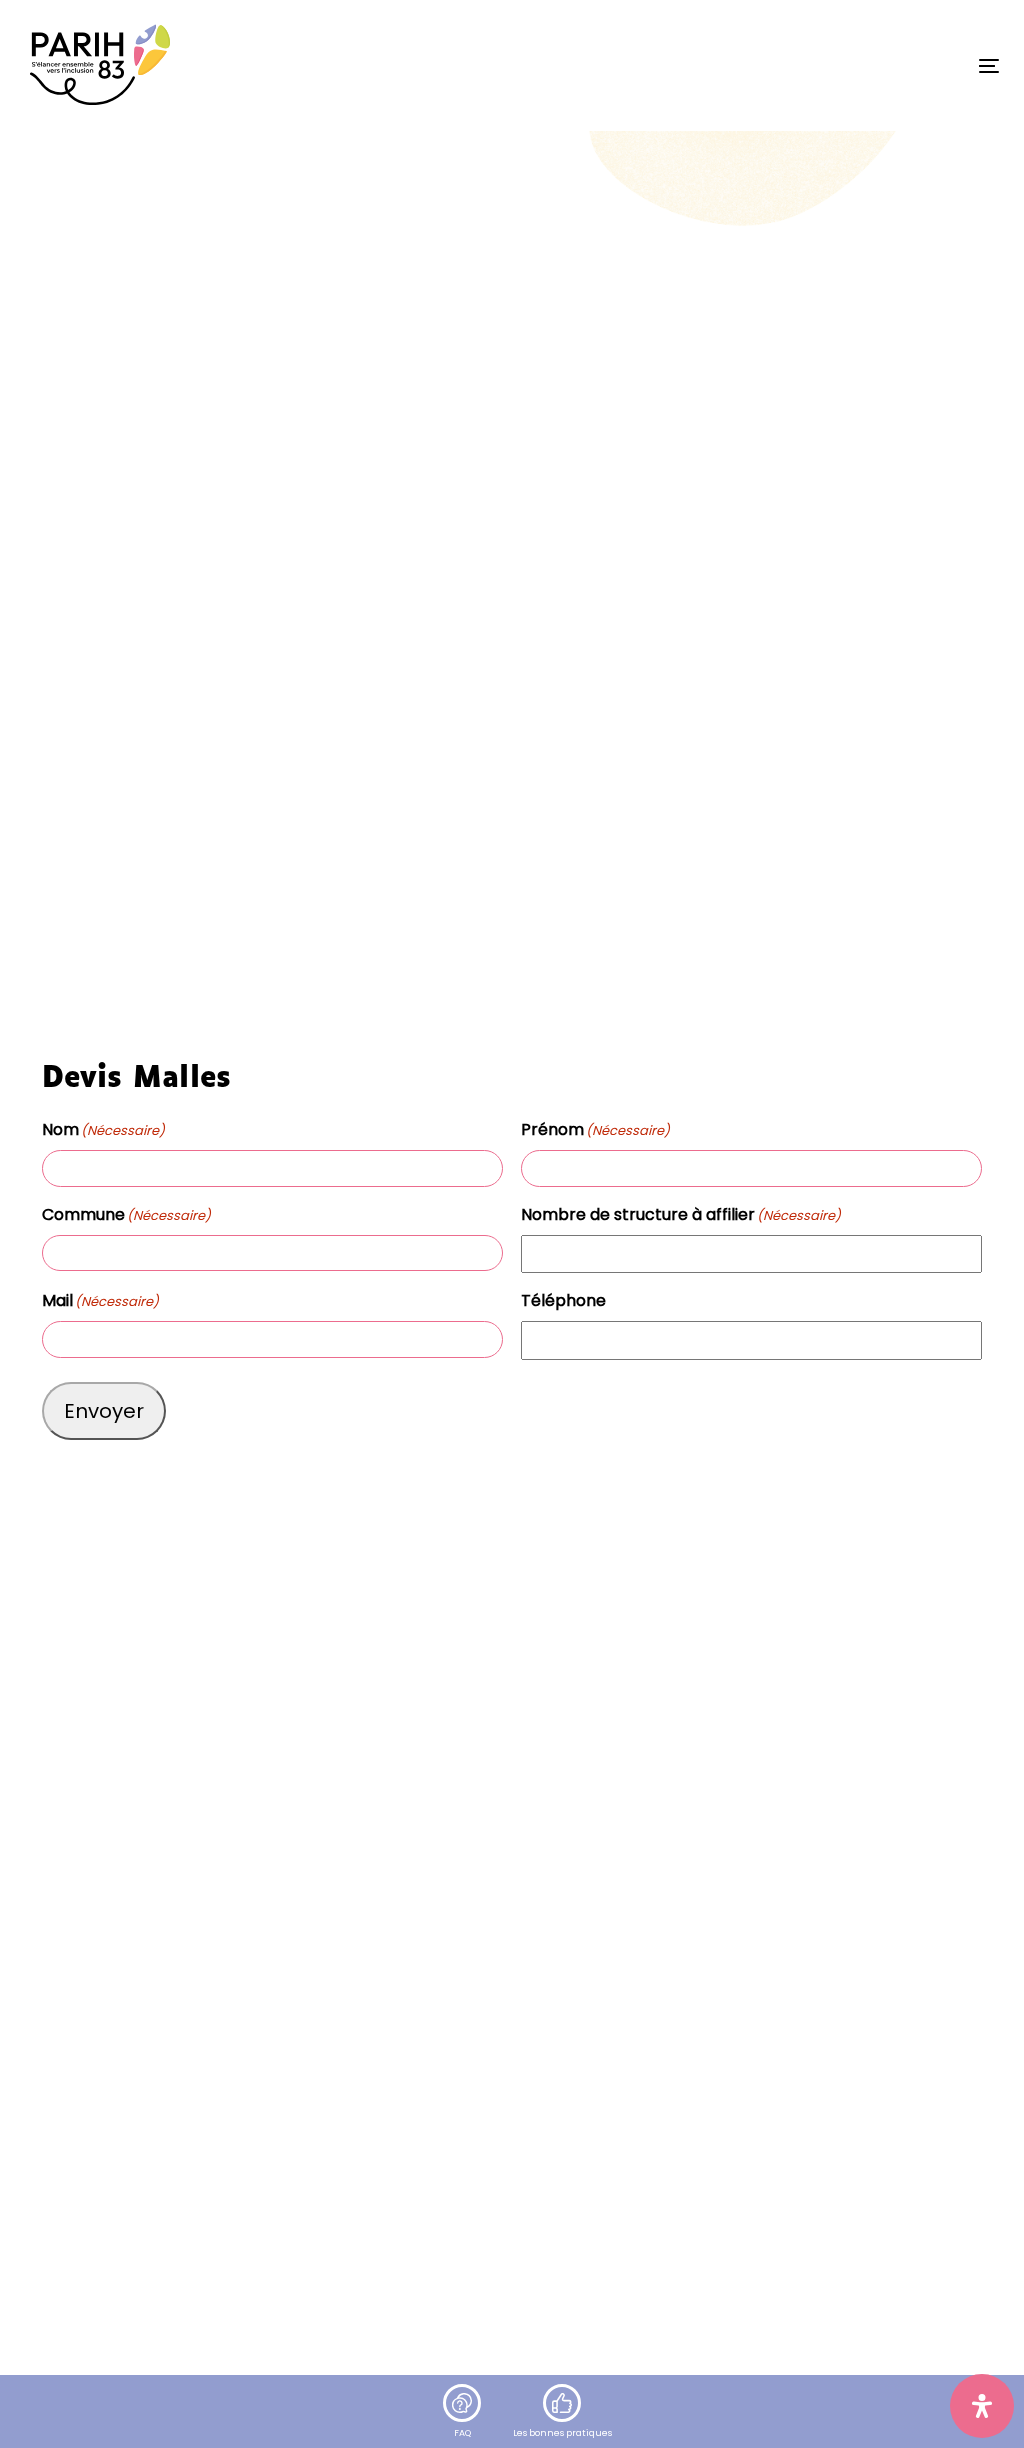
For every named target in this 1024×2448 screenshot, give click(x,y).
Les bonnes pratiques (562, 2433)
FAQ (462, 2433)
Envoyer (104, 1411)
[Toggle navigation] (836, 65)
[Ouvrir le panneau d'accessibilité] (982, 2406)
